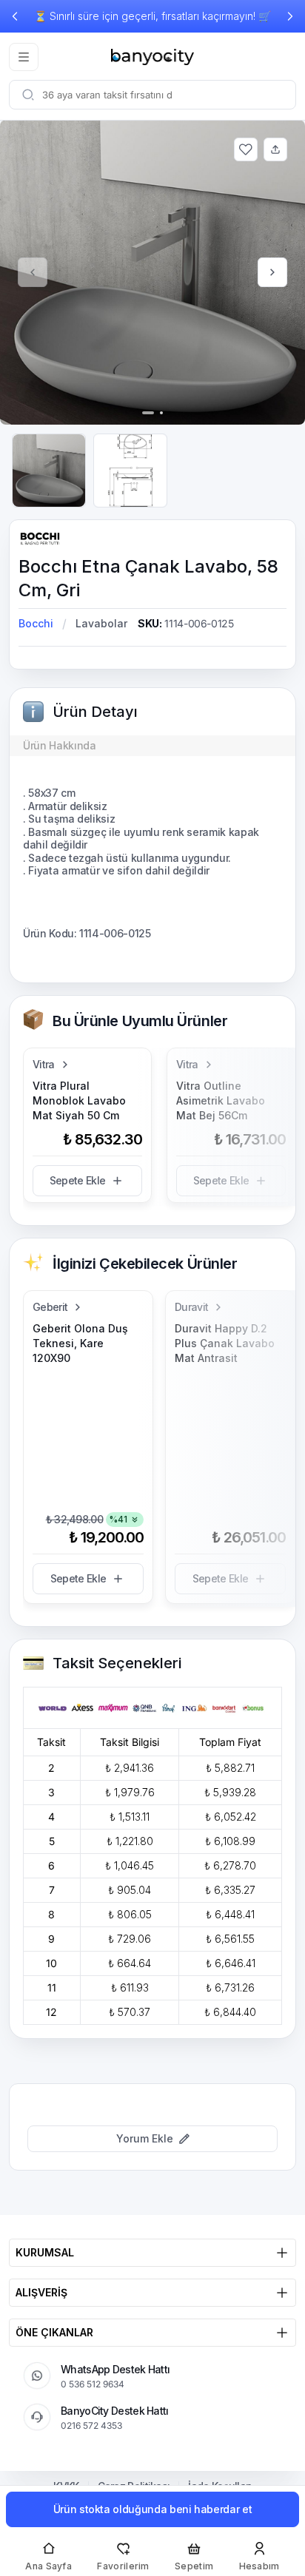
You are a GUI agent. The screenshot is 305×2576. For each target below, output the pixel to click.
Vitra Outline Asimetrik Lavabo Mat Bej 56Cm (221, 1100)
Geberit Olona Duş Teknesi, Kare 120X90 (80, 1343)
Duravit (191, 1307)
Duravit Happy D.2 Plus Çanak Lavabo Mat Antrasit (225, 1343)
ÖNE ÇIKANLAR (54, 2332)
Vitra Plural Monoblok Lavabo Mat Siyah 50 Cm (79, 1100)
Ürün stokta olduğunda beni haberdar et (153, 2509)
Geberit (50, 1307)
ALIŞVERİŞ (41, 2292)
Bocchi (36, 623)
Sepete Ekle (77, 1180)
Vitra (44, 1064)
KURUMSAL (45, 2252)
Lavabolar (101, 623)
